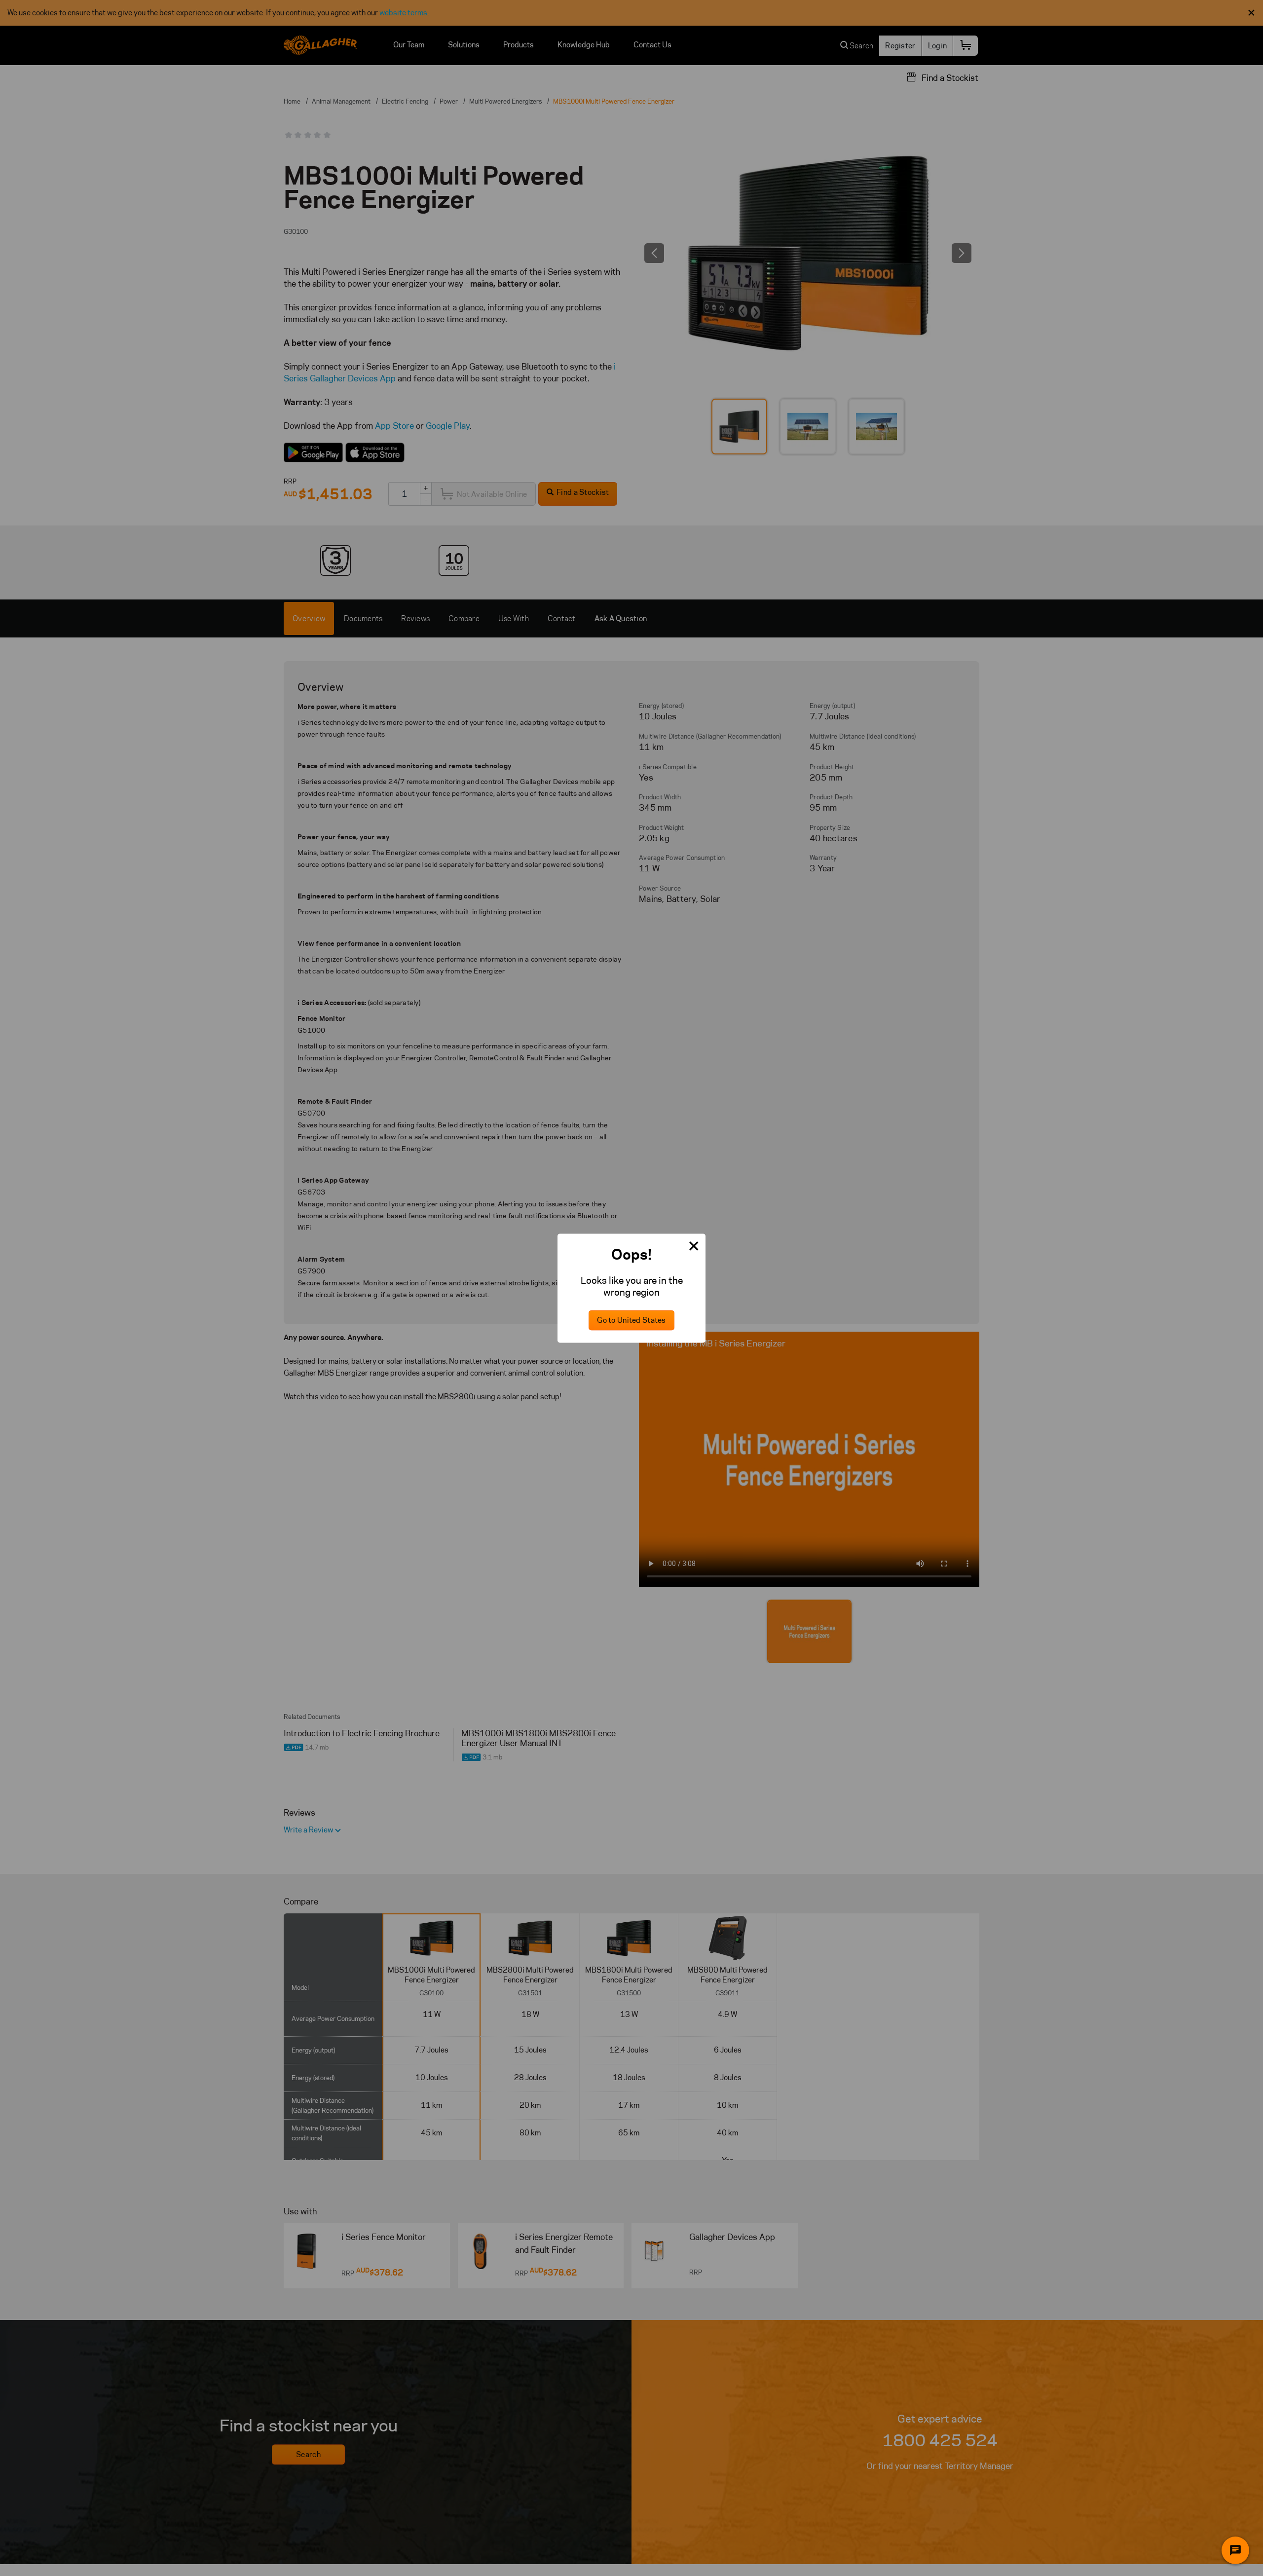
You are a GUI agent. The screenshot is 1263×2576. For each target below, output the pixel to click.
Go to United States (631, 1320)
